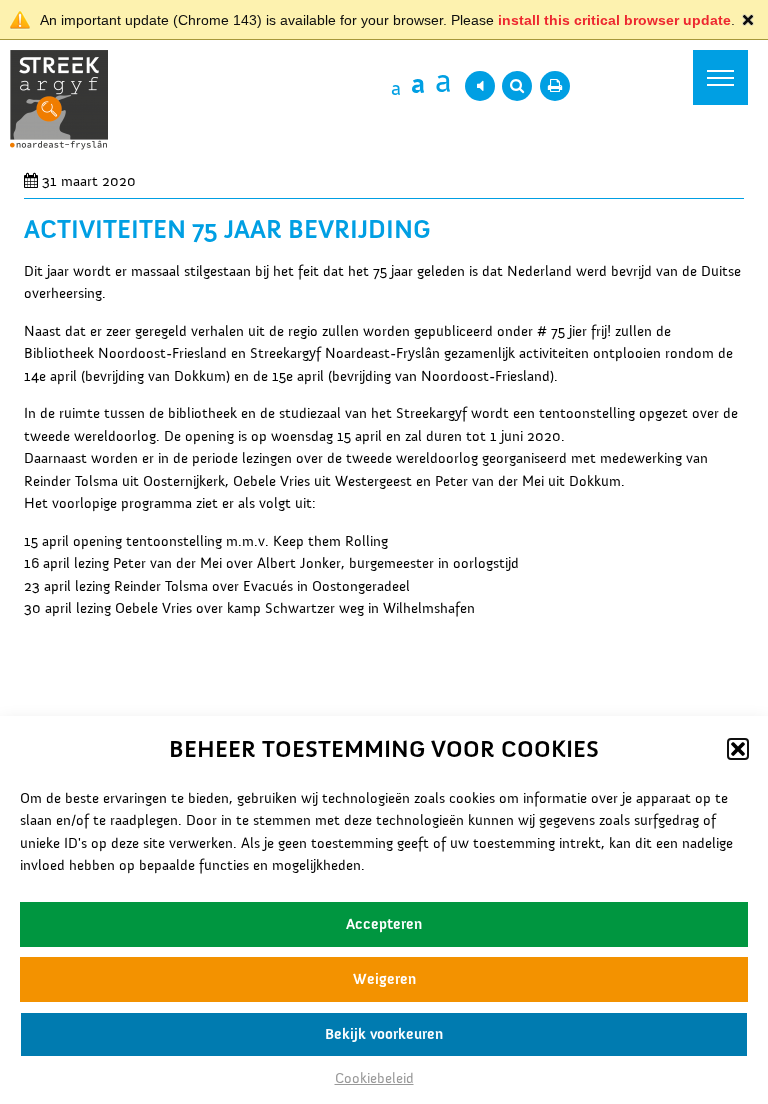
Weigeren (384, 979)
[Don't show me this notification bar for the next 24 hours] (748, 20)
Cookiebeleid (374, 1078)
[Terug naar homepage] (59, 105)
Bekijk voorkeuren (384, 1034)
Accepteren (384, 924)
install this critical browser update (614, 20)
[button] (738, 749)
